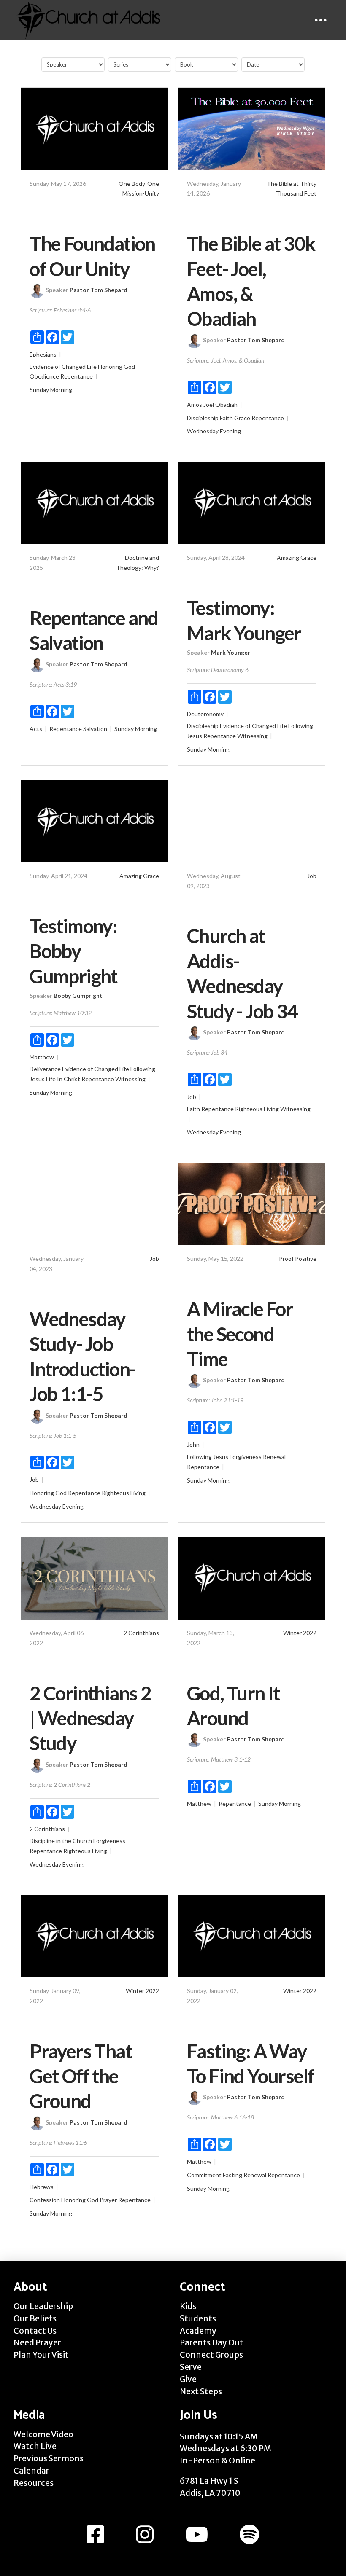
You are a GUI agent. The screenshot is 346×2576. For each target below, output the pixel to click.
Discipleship (203, 418)
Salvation (95, 729)
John (193, 1444)
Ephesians (43, 354)
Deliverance (45, 1069)
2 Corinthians (141, 1633)
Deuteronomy (205, 714)
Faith (226, 418)
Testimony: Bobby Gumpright (73, 951)
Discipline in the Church (61, 1841)
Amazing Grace (297, 557)
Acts (36, 729)
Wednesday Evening (214, 431)
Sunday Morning (51, 390)
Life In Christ (63, 1079)
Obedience (44, 376)
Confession (45, 2200)
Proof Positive (298, 1258)
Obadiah (226, 404)
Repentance (77, 376)
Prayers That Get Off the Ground (81, 2076)
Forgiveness (246, 1457)
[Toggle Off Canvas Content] (321, 20)
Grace (242, 418)
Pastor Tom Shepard (99, 290)
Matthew (42, 1057)
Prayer (108, 2200)
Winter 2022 (300, 1633)
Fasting (232, 2175)
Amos (195, 404)
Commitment (204, 2175)
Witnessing (252, 736)
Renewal (274, 1457)
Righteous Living (257, 1109)
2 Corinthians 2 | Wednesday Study (90, 1718)
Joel (209, 404)
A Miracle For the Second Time (240, 1334)
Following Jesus (208, 1457)
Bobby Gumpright (78, 995)
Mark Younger (231, 652)
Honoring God (116, 367)
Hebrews (42, 2187)
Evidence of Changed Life (63, 367)
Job (312, 876)
